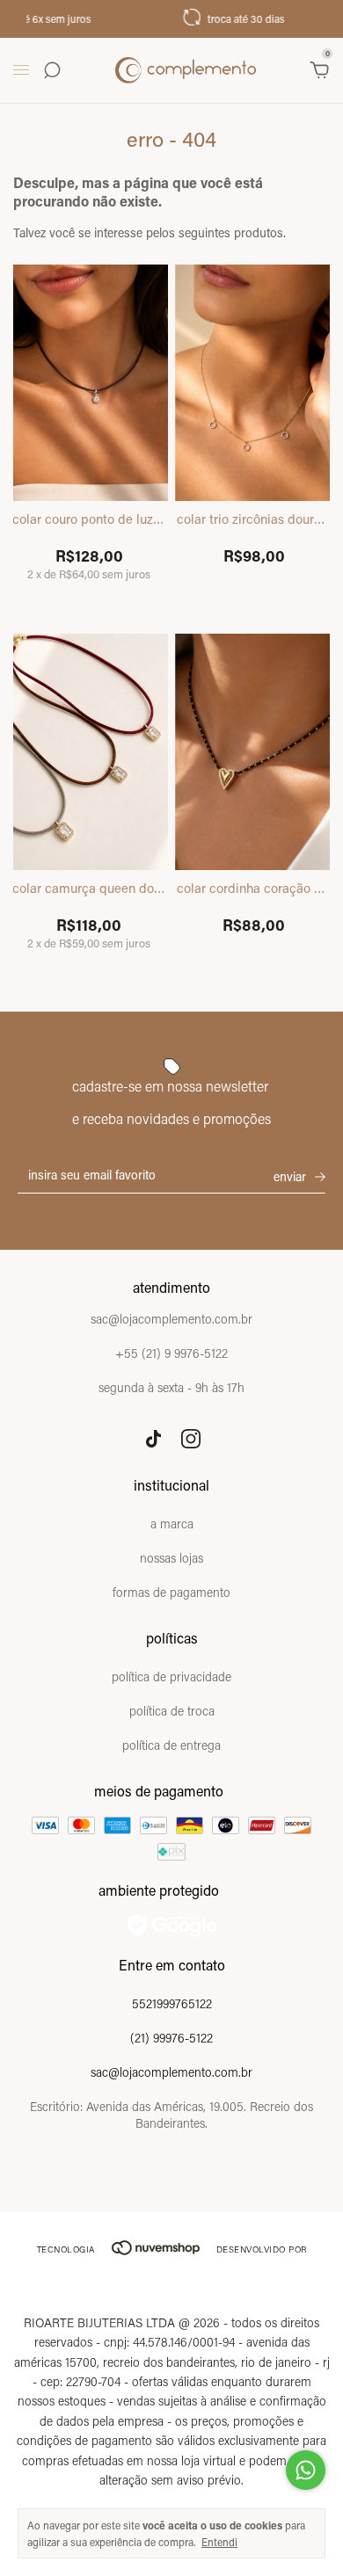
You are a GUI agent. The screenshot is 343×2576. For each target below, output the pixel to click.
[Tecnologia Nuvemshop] (156, 2249)
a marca (172, 1524)
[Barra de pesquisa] (52, 70)
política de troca (172, 1711)
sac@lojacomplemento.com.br (171, 2072)
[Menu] (24, 70)
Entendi (219, 2542)
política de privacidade (171, 1676)
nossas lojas (171, 1558)
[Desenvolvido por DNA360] (172, 2286)
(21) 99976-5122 (171, 2038)
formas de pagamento (171, 1592)
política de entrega (171, 1745)
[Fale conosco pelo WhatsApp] (306, 2470)
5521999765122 (172, 2003)
